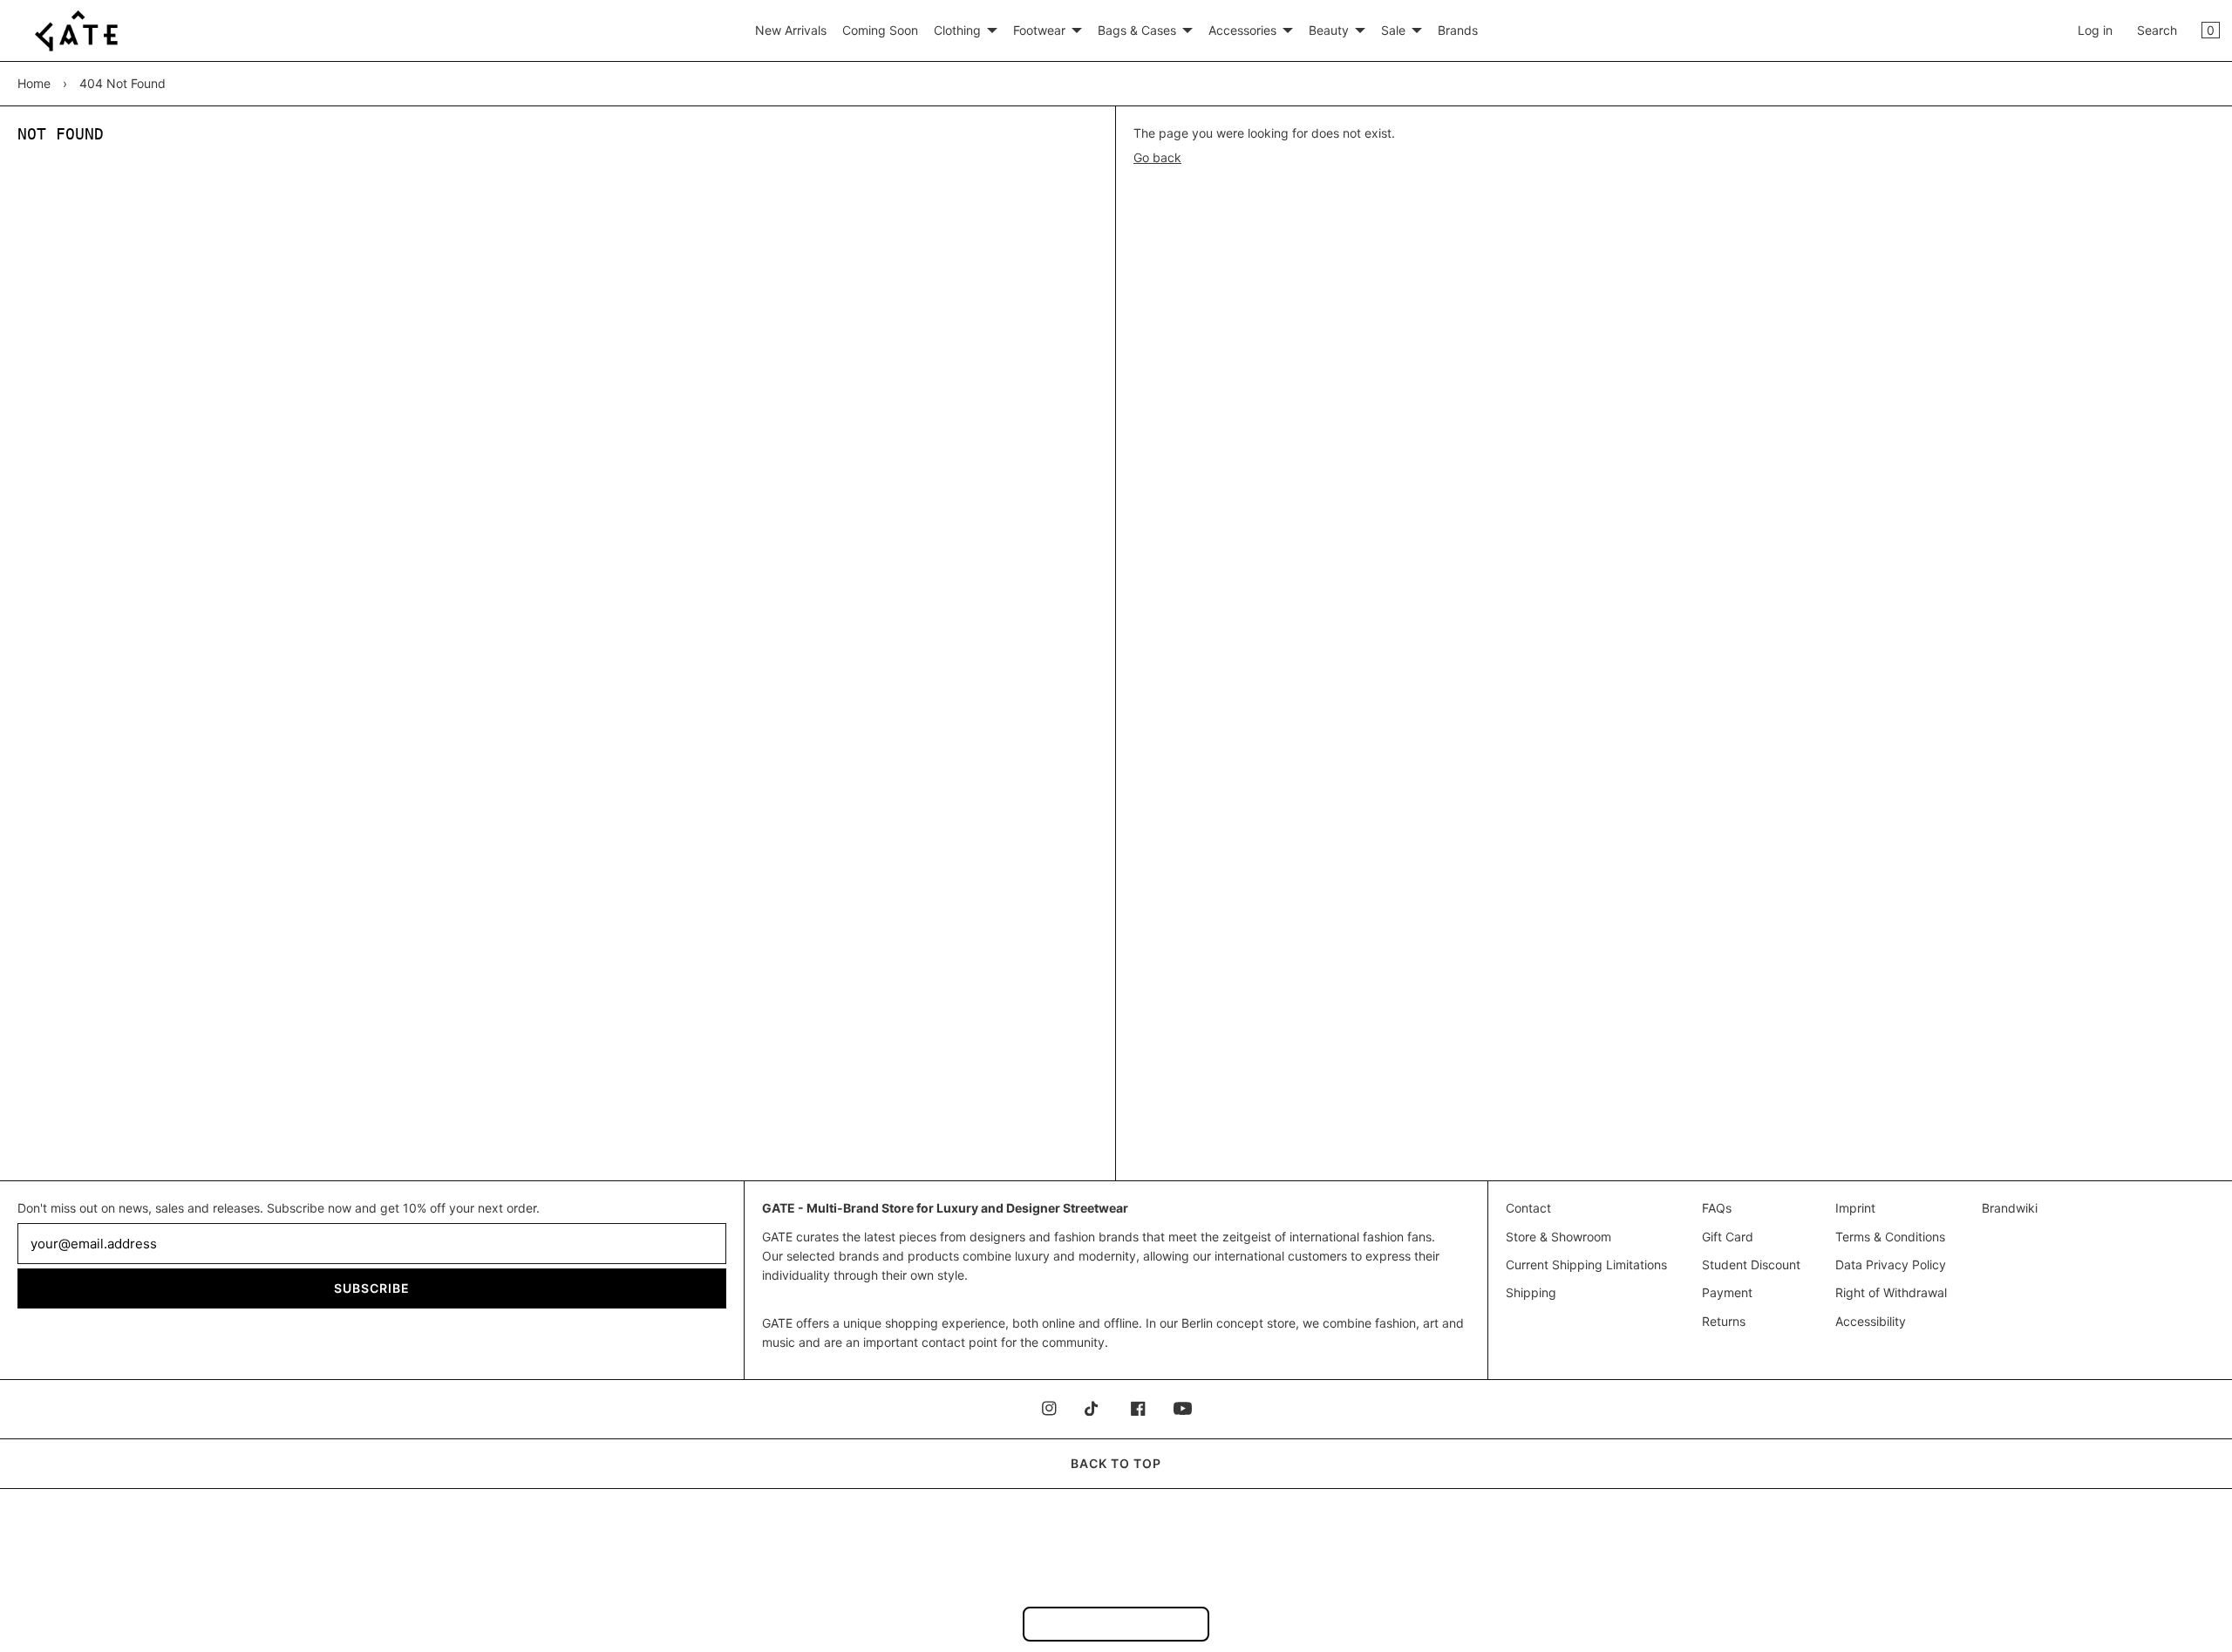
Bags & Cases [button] (1137, 30)
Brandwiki (2010, 1208)
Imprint (1855, 1208)
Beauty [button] (1329, 30)
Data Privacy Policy (1891, 1264)
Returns (1724, 1321)
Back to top (1116, 1463)
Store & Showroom (1558, 1237)
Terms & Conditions (1890, 1237)
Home (34, 83)
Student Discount (1751, 1264)
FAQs (1717, 1208)
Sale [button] (1393, 30)
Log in (2095, 30)
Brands (1458, 30)
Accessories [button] (1242, 30)
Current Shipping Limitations (1586, 1264)
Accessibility (1871, 1321)
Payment (1727, 1292)
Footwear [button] (1039, 30)
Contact (1528, 1208)
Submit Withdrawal (1116, 1624)
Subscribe (372, 1288)
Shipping (1531, 1292)
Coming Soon (880, 30)
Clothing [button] (957, 30)
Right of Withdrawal (1891, 1292)
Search (2157, 30)
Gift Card (1728, 1237)
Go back (1157, 157)
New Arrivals (791, 30)
